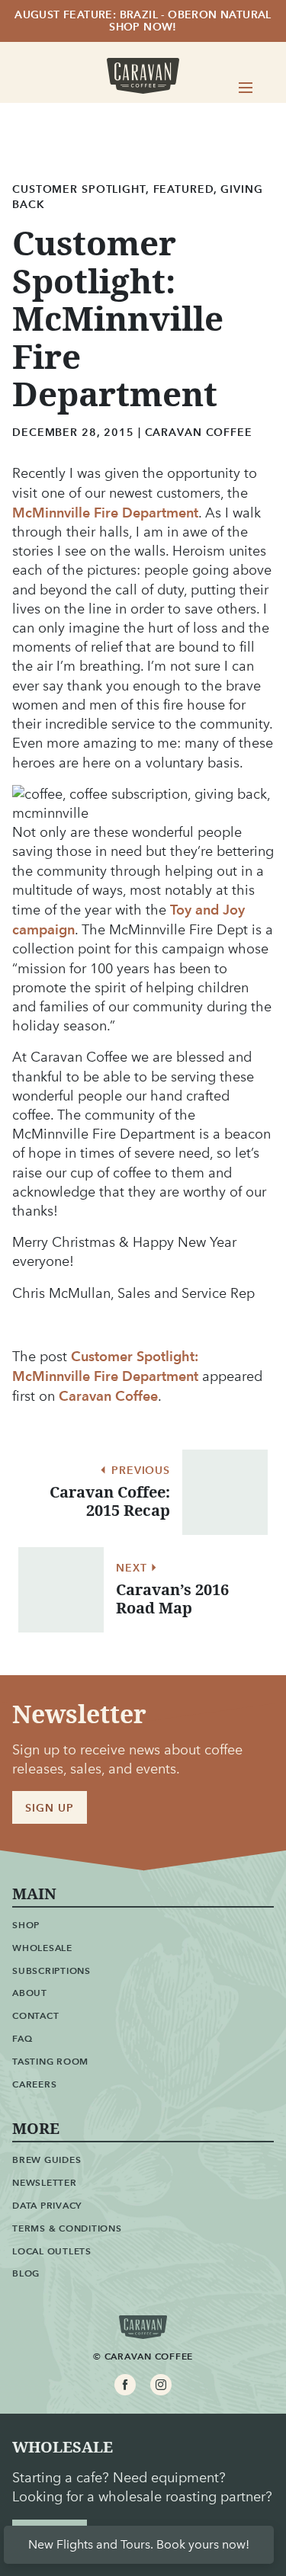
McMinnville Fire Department (105, 513)
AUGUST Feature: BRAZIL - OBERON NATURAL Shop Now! (143, 21)
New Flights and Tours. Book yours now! (139, 2544)
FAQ (22, 2038)
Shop (26, 1925)
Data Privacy (47, 2205)
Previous (139, 1471)
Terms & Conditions (67, 2228)
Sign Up (49, 1808)
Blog (26, 2273)
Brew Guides (47, 2159)
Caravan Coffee (108, 1396)
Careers (34, 2084)
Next (133, 1568)
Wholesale (42, 1948)
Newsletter (45, 2182)
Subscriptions (51, 1970)
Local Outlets (52, 2251)
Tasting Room (50, 2061)
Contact (35, 2015)
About (30, 1993)
